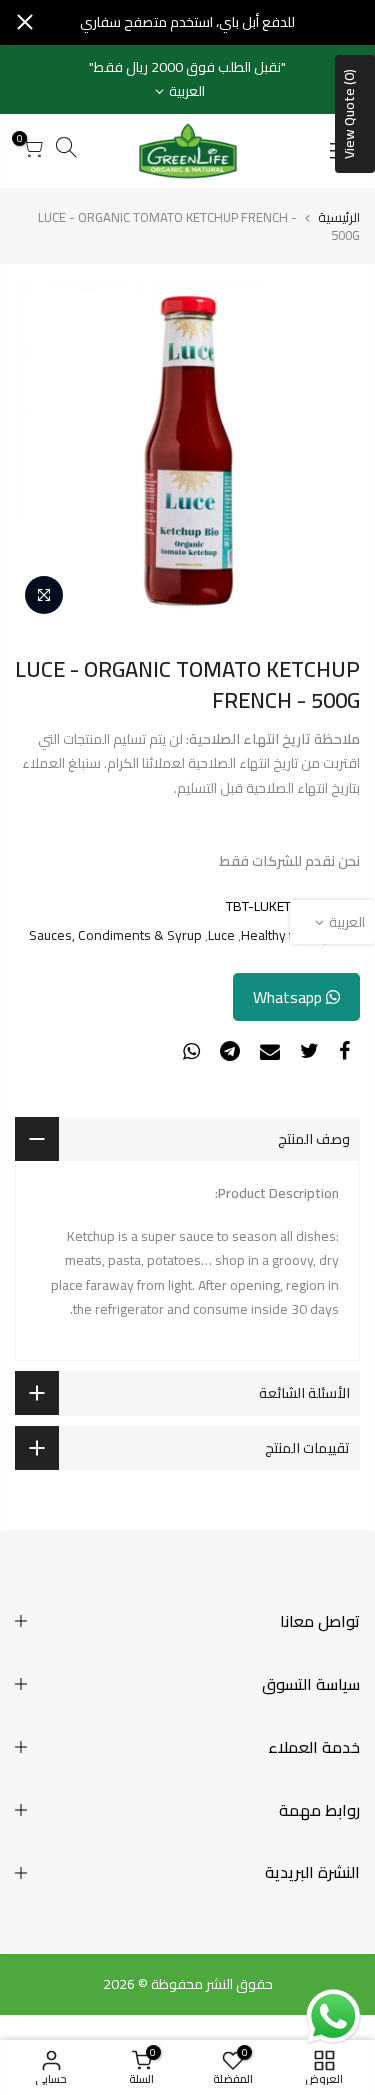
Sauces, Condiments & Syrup (115, 935)
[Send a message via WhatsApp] (333, 2016)
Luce (221, 935)
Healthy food (279, 935)
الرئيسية (339, 217)
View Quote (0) (349, 114)
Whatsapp (289, 997)
